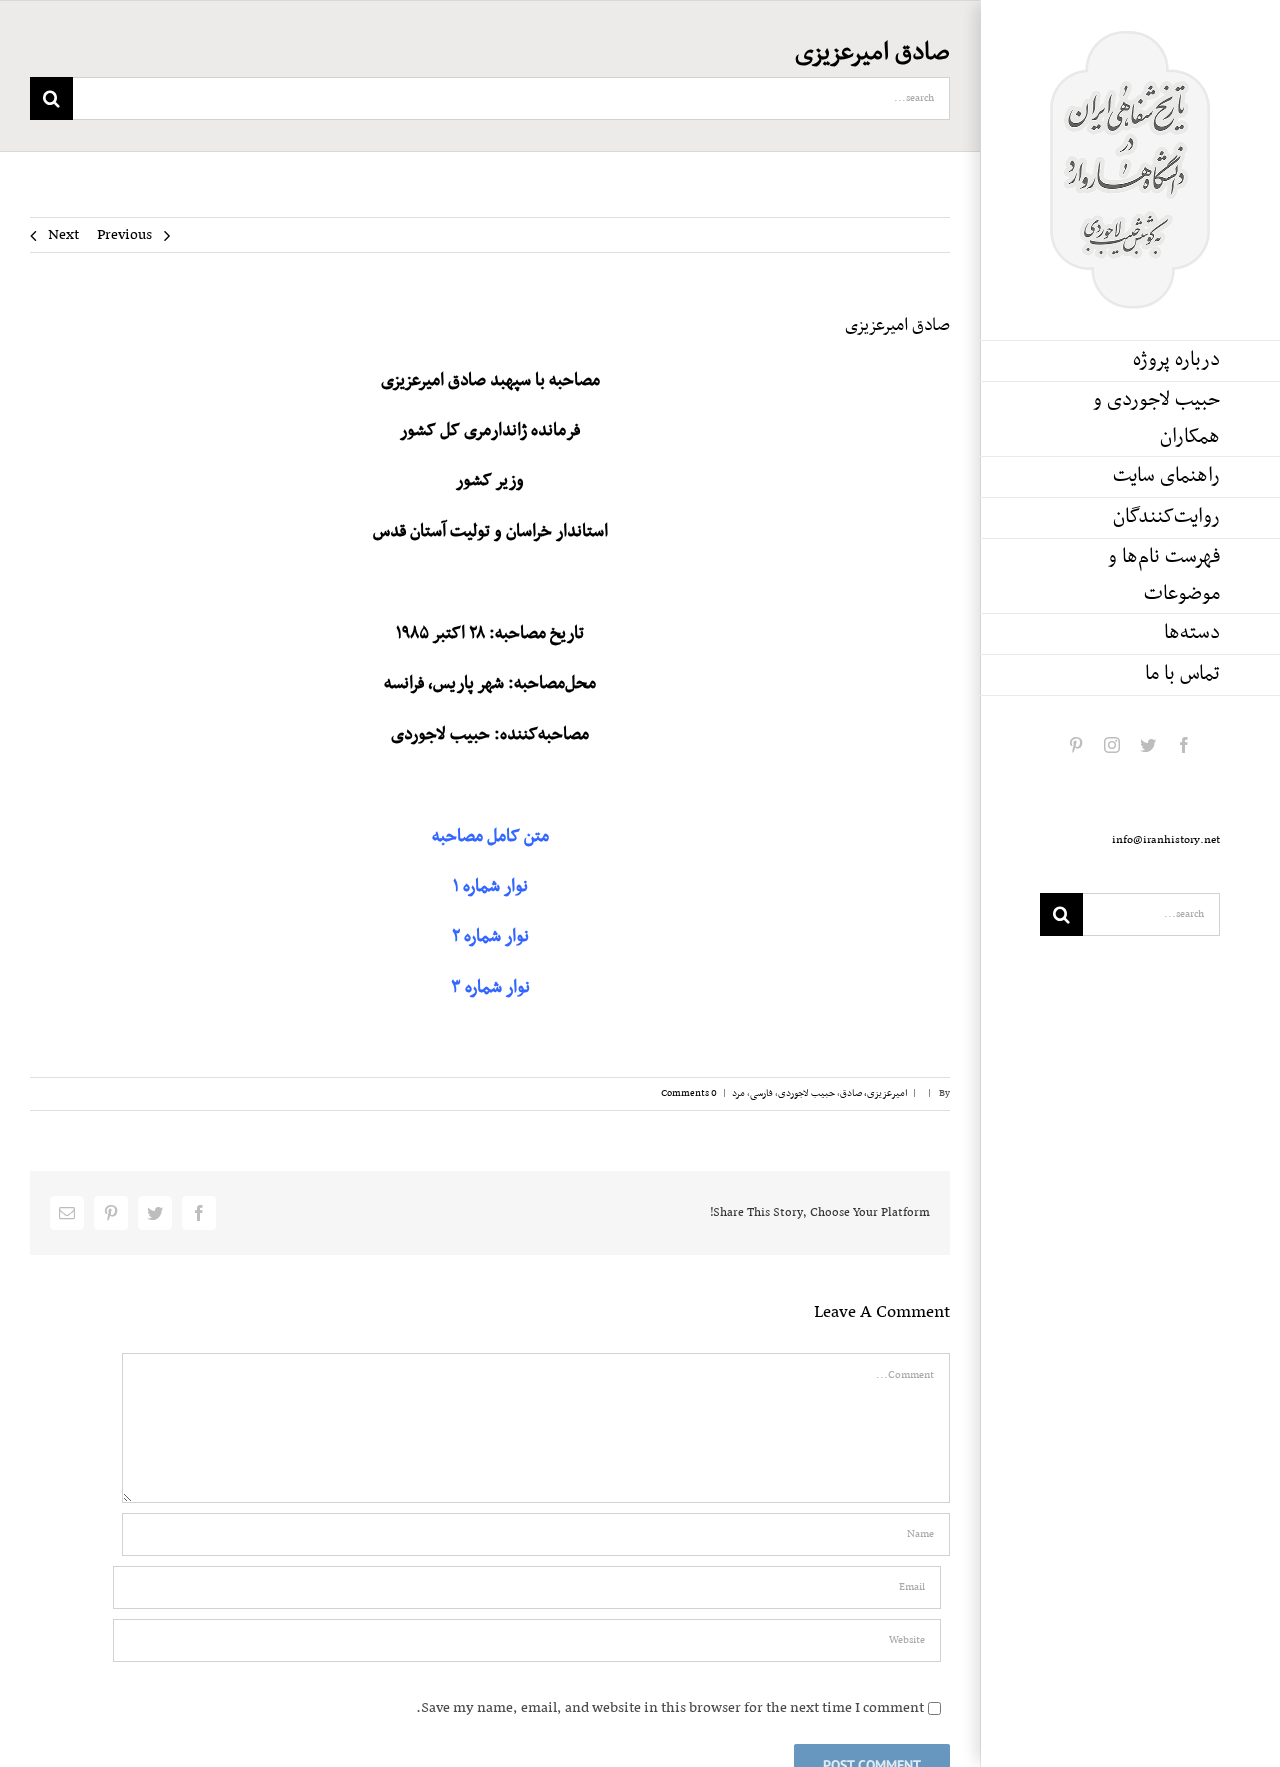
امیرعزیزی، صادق (873, 1093)
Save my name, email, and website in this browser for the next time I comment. (670, 1708)
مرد (738, 1093)
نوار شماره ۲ (490, 937)
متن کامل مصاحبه (490, 837)
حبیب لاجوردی (806, 1093)
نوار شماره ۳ (490, 988)
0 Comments (689, 1093)
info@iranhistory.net (1166, 840)
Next (63, 235)
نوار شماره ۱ (490, 887)
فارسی (761, 1093)
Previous (124, 235)
